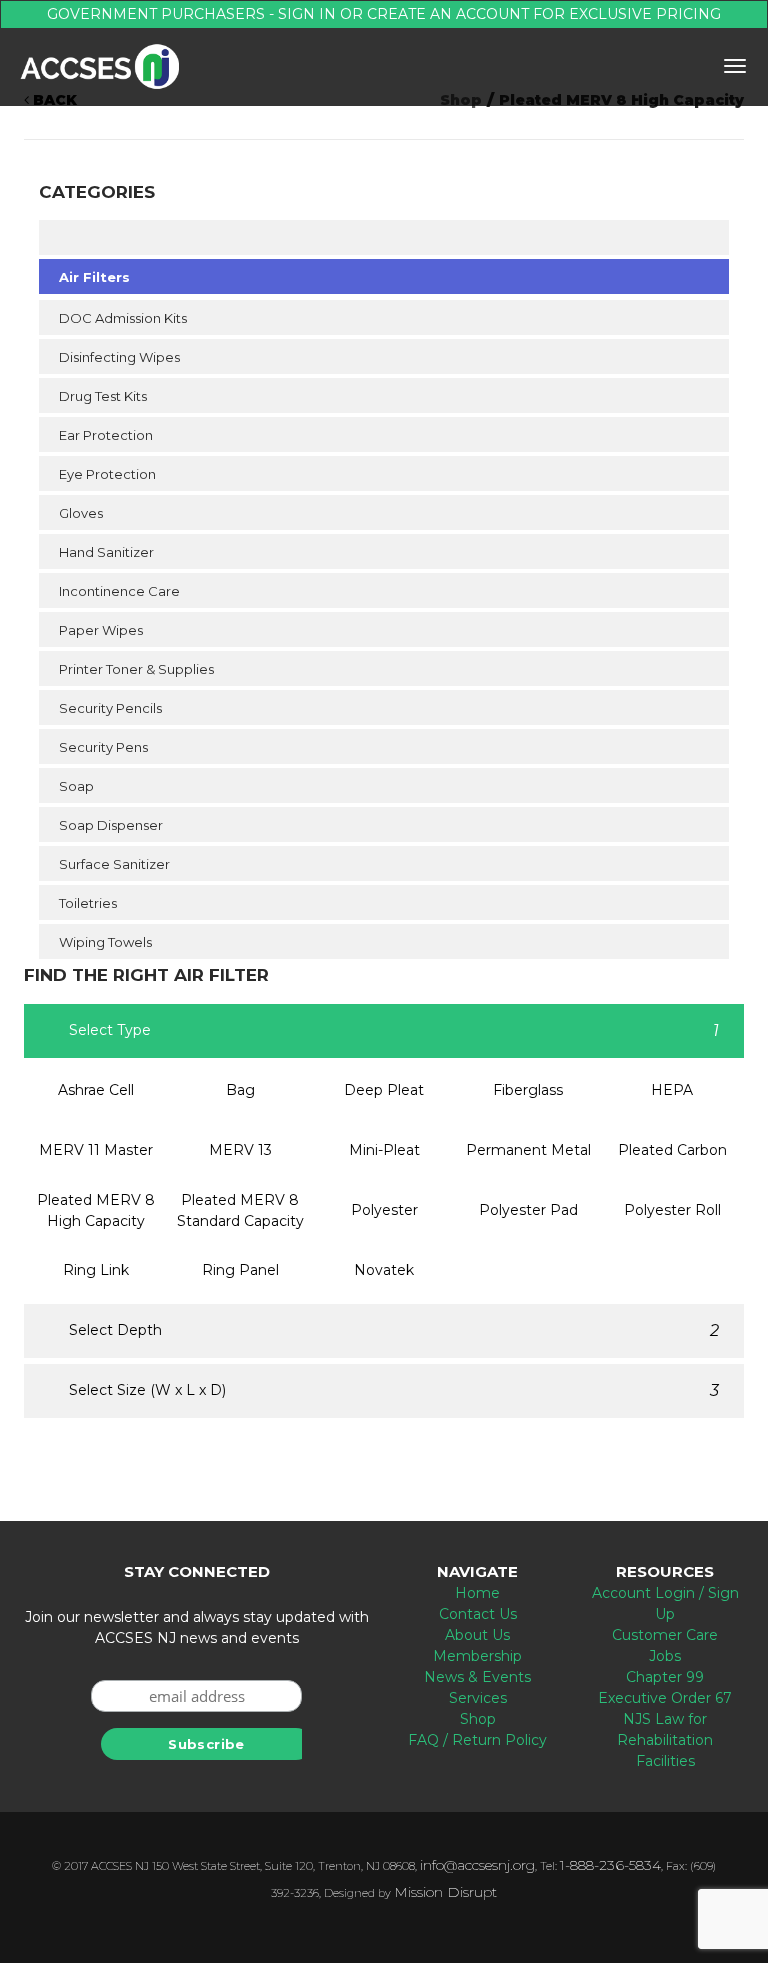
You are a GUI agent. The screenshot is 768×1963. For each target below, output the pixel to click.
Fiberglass (528, 1090)
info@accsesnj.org (477, 1865)
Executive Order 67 (665, 1698)
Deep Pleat (384, 1090)
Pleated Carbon (672, 1150)
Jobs (665, 1656)
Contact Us (478, 1614)
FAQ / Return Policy (477, 1740)
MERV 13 (240, 1150)
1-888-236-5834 (610, 1865)
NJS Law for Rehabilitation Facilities (665, 1740)
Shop (478, 1719)
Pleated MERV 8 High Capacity (96, 1210)
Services (478, 1698)
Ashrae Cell (96, 1090)
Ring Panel (240, 1270)
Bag (240, 1090)
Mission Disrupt (445, 1892)
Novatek (384, 1270)
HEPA (672, 1090)
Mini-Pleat (384, 1150)
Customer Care (665, 1635)
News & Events (477, 1677)
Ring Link (96, 1270)
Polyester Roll (672, 1210)
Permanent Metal (528, 1150)
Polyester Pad (528, 1210)
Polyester (384, 1210)
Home (477, 1593)
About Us (477, 1635)
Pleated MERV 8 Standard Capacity (240, 1210)
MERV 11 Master (96, 1150)
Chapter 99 (665, 1677)
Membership (477, 1656)
